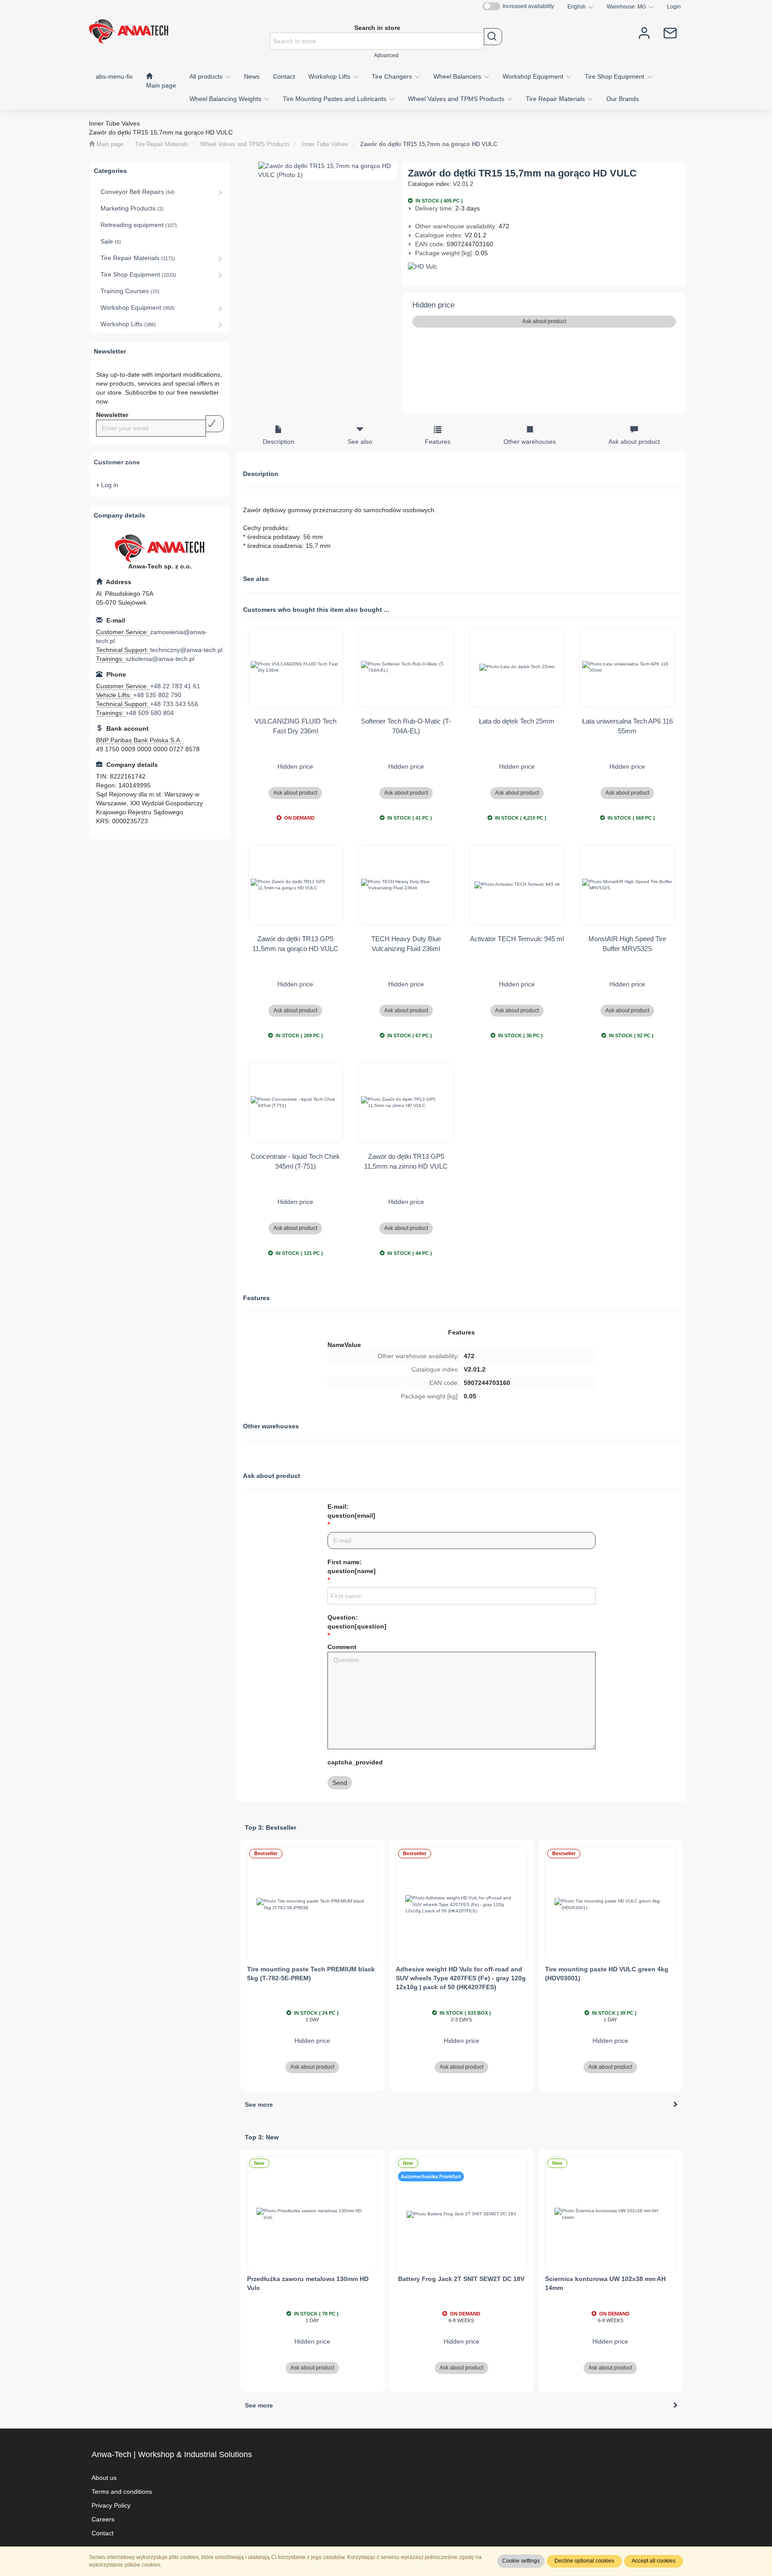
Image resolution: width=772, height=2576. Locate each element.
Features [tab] (438, 442)
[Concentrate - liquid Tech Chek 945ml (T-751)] (296, 1103)
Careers (103, 2519)
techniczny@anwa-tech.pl (186, 650)
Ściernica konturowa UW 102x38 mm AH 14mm (605, 2283)
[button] (580, 7)
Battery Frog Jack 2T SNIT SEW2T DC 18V (461, 2279)
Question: (357, 1622)
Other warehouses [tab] (530, 442)
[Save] (215, 424)
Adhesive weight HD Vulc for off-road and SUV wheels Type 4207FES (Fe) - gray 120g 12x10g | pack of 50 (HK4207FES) (461, 1978)
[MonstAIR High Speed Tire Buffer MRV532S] (627, 885)
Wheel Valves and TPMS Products (457, 99)
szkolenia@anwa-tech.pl (160, 659)
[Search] (493, 37)
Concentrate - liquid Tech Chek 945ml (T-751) (295, 1161)
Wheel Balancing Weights (226, 99)
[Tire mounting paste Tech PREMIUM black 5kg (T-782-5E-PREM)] (313, 1905)
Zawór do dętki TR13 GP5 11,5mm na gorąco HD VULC (295, 943)
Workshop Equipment (534, 76)
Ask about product (544, 321)
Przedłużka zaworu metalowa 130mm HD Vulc (308, 2283)
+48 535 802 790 (157, 695)
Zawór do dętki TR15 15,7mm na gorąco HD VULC (429, 144)
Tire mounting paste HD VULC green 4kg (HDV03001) (607, 1974)
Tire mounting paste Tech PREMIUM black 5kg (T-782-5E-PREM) (311, 1974)
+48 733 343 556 (174, 704)
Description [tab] (279, 442)
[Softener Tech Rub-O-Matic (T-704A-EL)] (406, 667)
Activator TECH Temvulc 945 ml (517, 939)
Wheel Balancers (458, 76)
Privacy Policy (111, 2505)
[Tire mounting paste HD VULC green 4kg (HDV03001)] (611, 1905)
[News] (670, 32)
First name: (352, 1566)
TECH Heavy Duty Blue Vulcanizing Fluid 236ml (406, 943)
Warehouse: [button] (626, 6)
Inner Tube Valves (325, 144)
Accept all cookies (654, 2561)
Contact (103, 2533)
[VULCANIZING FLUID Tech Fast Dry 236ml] (296, 667)
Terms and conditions (122, 2492)
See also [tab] (360, 442)
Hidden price (433, 305)
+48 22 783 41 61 (175, 686)
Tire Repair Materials (556, 99)
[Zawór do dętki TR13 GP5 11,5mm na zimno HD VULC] (406, 1103)
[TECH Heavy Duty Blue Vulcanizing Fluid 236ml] (406, 885)
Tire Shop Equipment (615, 76)
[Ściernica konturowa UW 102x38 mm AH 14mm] (611, 2214)
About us (104, 2478)
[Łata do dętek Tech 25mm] (517, 667)
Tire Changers (393, 76)
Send (340, 1783)
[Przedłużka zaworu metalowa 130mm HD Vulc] (313, 2214)
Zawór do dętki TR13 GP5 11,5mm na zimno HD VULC (406, 1161)
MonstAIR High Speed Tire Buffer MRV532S (627, 943)
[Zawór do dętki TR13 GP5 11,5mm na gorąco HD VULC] (296, 885)
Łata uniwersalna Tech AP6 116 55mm (627, 726)
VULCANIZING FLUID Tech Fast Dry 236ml (296, 726)
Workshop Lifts (330, 76)
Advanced (386, 55)
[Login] (644, 32)
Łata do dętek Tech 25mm (517, 721)
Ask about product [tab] (634, 442)
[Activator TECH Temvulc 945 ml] (517, 885)
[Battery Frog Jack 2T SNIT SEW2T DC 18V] (462, 2214)
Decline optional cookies (584, 2561)
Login (674, 6)
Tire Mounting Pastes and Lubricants (336, 99)
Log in (110, 485)
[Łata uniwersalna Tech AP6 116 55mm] (627, 667)
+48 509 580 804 (150, 713)
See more (259, 2105)
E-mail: (351, 1511)
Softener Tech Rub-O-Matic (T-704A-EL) (406, 726)
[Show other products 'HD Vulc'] (544, 267)
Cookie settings (521, 2561)
